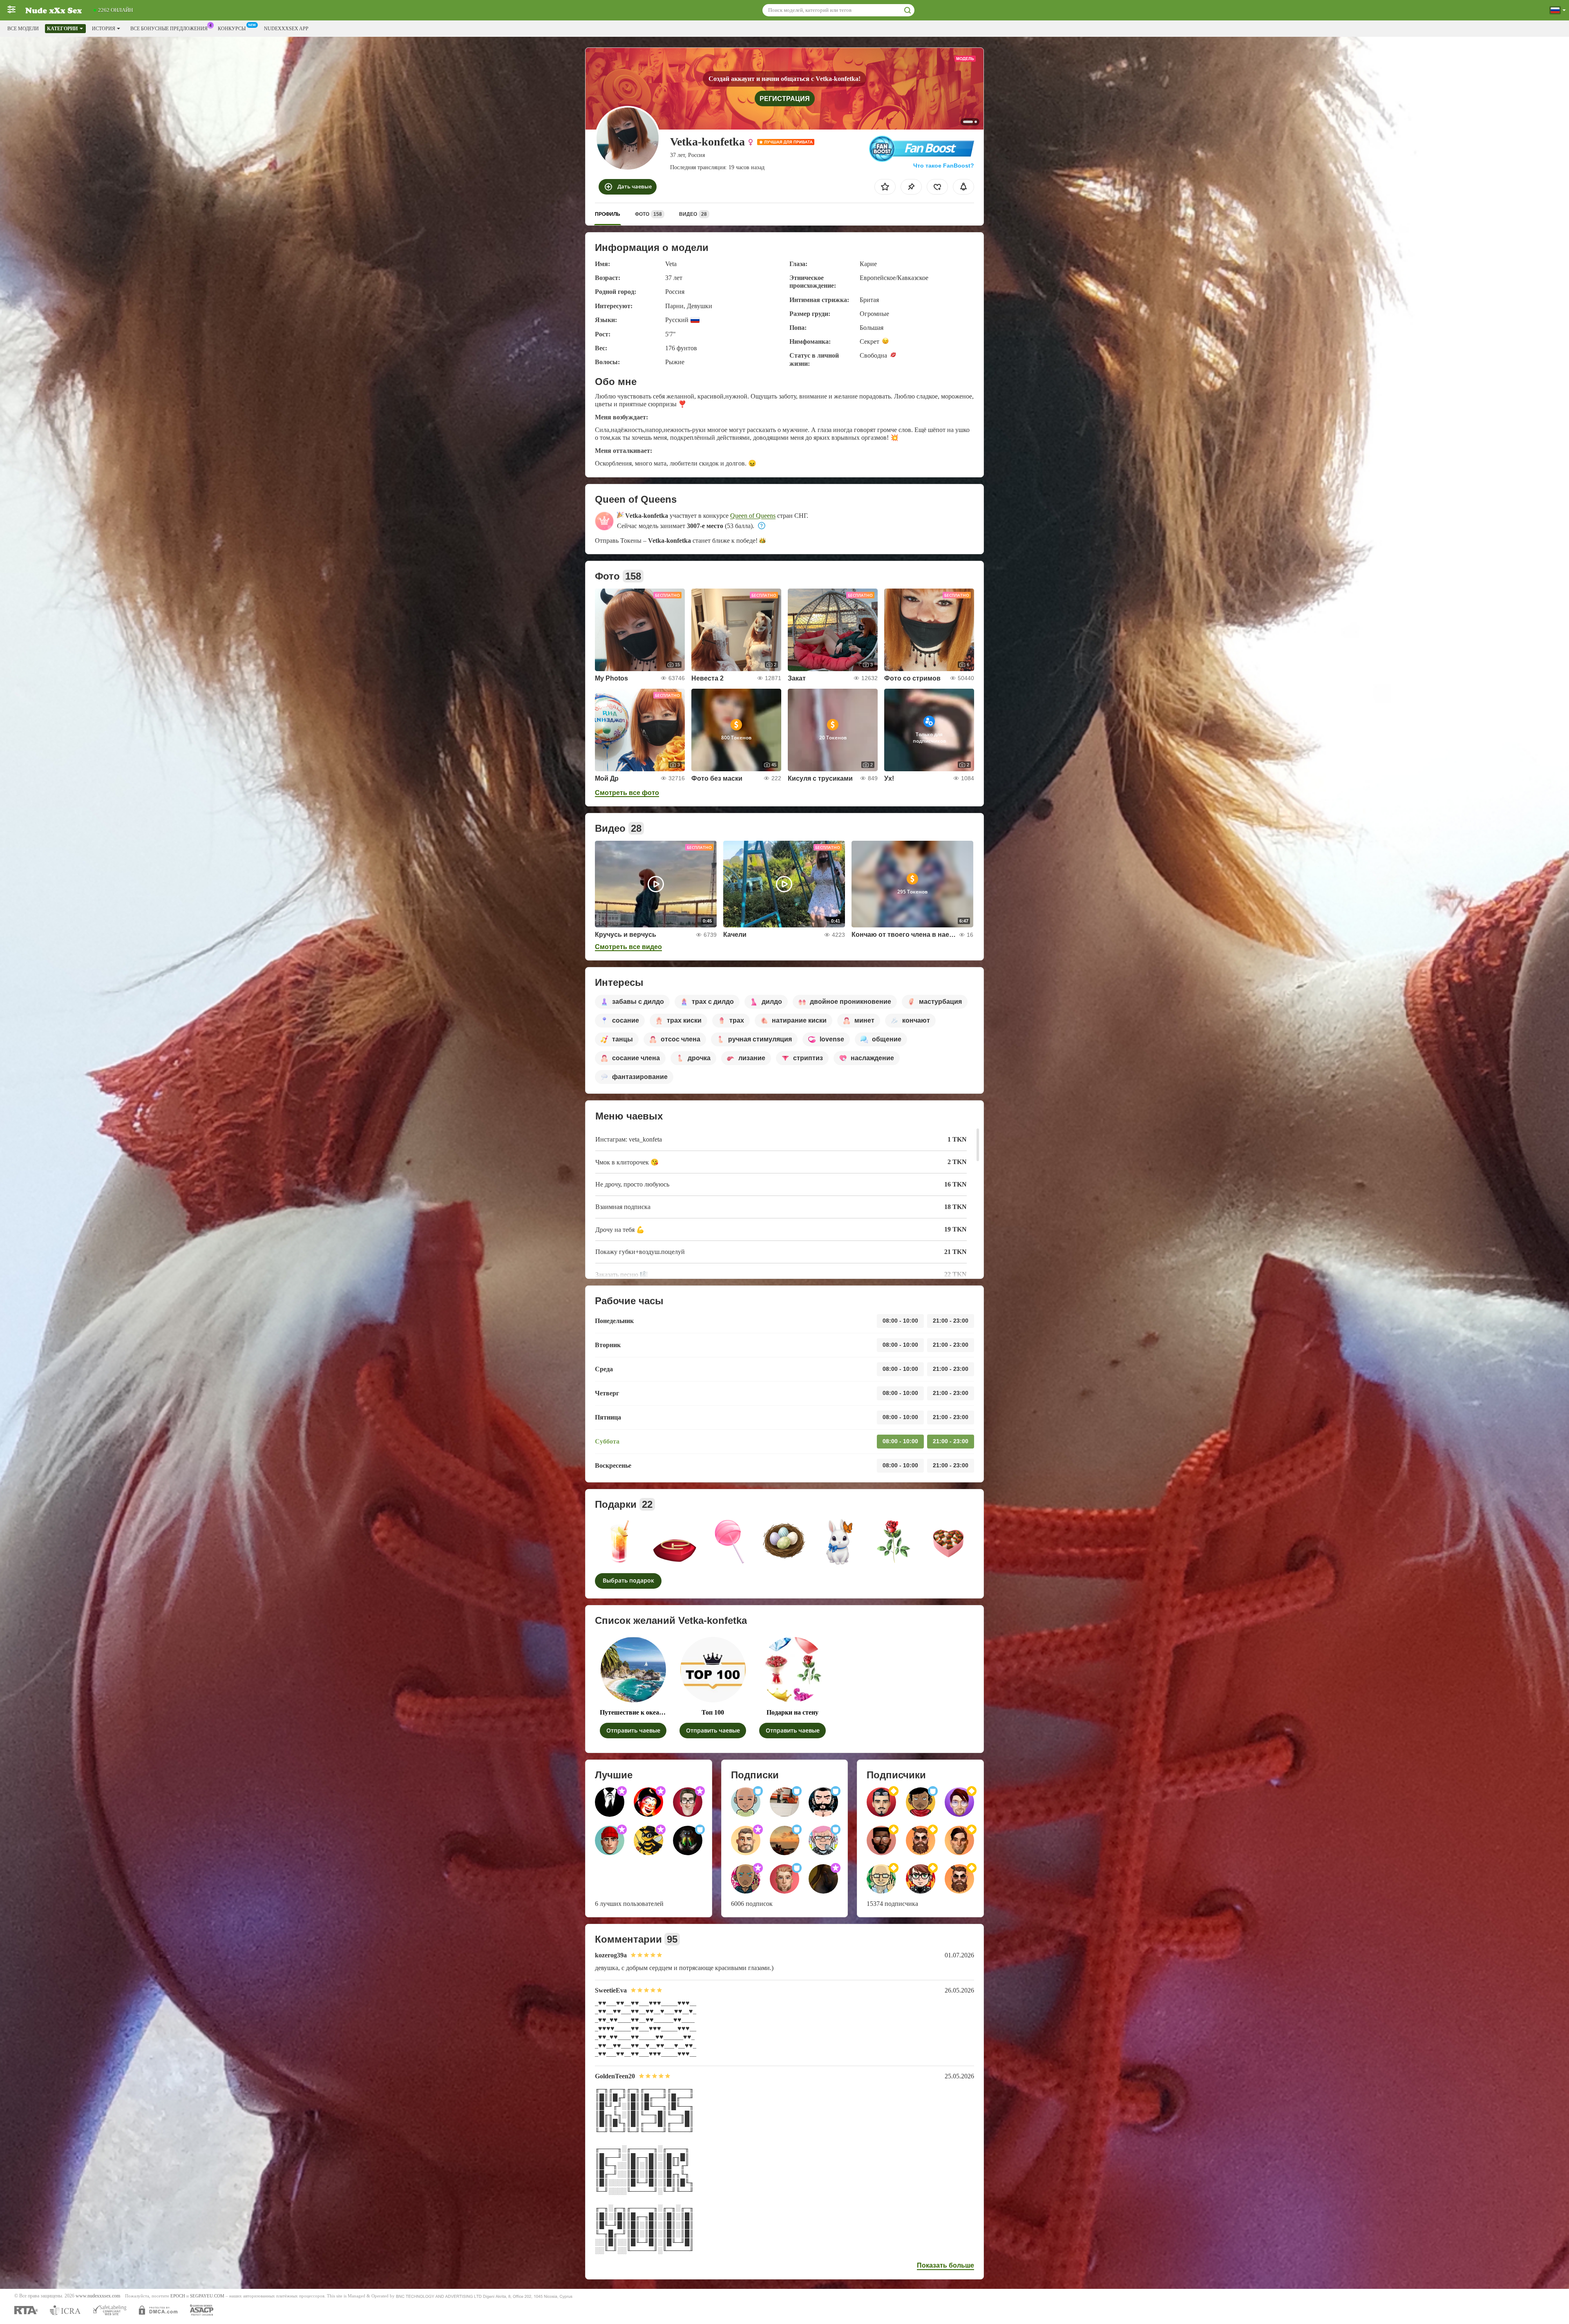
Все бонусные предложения (169, 29)
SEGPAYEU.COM (207, 2296)
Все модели (23, 29)
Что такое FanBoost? (944, 166)
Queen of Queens (753, 516)
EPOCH (178, 2296)
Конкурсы (232, 29)
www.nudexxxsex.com (98, 2296)
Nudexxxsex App (286, 29)
